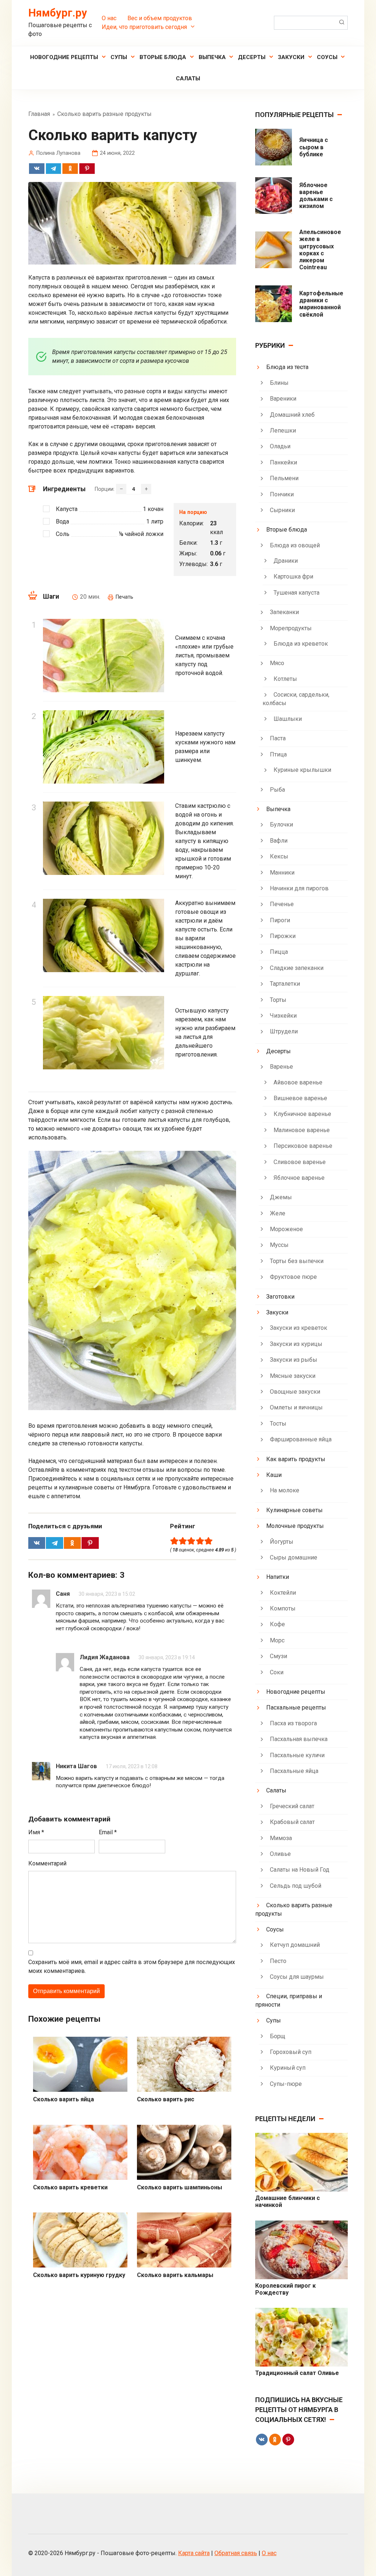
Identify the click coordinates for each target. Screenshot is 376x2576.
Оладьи (280, 446)
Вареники (283, 399)
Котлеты (285, 679)
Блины (279, 383)
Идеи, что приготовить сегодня (144, 27)
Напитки (278, 1577)
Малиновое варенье (302, 1130)
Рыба (277, 790)
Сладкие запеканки (297, 968)
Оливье (280, 1854)
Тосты (278, 1424)
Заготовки (280, 1297)
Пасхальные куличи (297, 1755)
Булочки (281, 824)
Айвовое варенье (298, 1082)
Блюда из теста (287, 367)
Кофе (277, 1624)
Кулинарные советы (294, 1510)
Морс (277, 1640)
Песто (278, 1961)
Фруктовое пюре (293, 1277)
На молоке (285, 1490)
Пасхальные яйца (294, 1771)
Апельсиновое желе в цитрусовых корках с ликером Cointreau (320, 250)
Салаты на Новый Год (300, 1870)
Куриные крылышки (302, 770)
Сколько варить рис (166, 2099)
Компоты (283, 1608)
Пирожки (283, 936)
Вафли (279, 841)
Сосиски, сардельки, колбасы (296, 699)
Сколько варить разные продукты (294, 1909)
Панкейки (283, 462)
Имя (36, 1832)
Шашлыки (288, 719)
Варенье (281, 1067)
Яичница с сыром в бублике (314, 147)
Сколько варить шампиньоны (180, 2187)
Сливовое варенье (300, 1162)
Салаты (188, 79)
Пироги (280, 920)
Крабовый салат (292, 1822)
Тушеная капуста (297, 593)
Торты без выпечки (297, 1261)
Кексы (279, 856)
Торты (278, 1000)
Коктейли (283, 1593)
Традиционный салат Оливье (297, 2373)
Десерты (252, 57)
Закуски (291, 57)
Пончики (282, 494)
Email (108, 1832)
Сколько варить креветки (70, 2187)
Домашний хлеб (292, 415)
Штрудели (284, 1031)
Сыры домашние (294, 1557)
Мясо (277, 663)
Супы (119, 57)
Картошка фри (293, 577)
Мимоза (281, 1838)
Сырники (282, 510)
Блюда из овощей (295, 545)
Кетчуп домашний (295, 1945)
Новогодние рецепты (64, 57)
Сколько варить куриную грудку (79, 2275)
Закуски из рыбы (294, 1360)
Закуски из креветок (299, 1328)
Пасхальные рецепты (296, 1707)
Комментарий (47, 1863)
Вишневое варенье (300, 1098)
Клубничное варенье (302, 1114)
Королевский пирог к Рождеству (285, 2289)
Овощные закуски (295, 1392)
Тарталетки (285, 984)
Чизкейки (283, 1016)
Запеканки (284, 612)
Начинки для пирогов (299, 888)
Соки (277, 1672)
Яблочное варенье (299, 1178)
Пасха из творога (293, 1723)
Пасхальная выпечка (299, 1739)
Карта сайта (194, 2553)
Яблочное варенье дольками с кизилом (316, 196)
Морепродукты (291, 628)
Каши (274, 1475)
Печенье (282, 904)
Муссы (279, 1245)
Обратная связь (236, 2553)
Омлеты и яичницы (296, 1407)
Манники (282, 873)
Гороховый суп (291, 2052)
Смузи (279, 1656)
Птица (278, 754)
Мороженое (286, 1229)
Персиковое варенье (303, 1146)
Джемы (281, 1197)
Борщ (278, 2036)
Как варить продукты (296, 1459)
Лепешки (283, 430)
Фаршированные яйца (301, 1439)
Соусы (327, 57)
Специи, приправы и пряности (289, 2000)
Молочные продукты (295, 1526)
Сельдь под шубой (296, 1886)
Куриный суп (288, 2068)
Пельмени (284, 478)
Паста (278, 738)
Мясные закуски (293, 1376)
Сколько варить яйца (64, 2099)
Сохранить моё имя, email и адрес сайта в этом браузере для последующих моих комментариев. (132, 1966)
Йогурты (282, 1542)
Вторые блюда (163, 57)
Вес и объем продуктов (160, 18)
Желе (278, 1213)
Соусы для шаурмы (297, 1977)
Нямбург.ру (58, 13)
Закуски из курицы (296, 1344)
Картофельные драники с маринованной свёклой (321, 304)
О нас (109, 18)
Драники (286, 561)
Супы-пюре (286, 2084)
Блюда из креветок (301, 644)
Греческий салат (292, 1806)
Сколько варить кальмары (175, 2275)
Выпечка (212, 57)
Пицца (279, 952)
